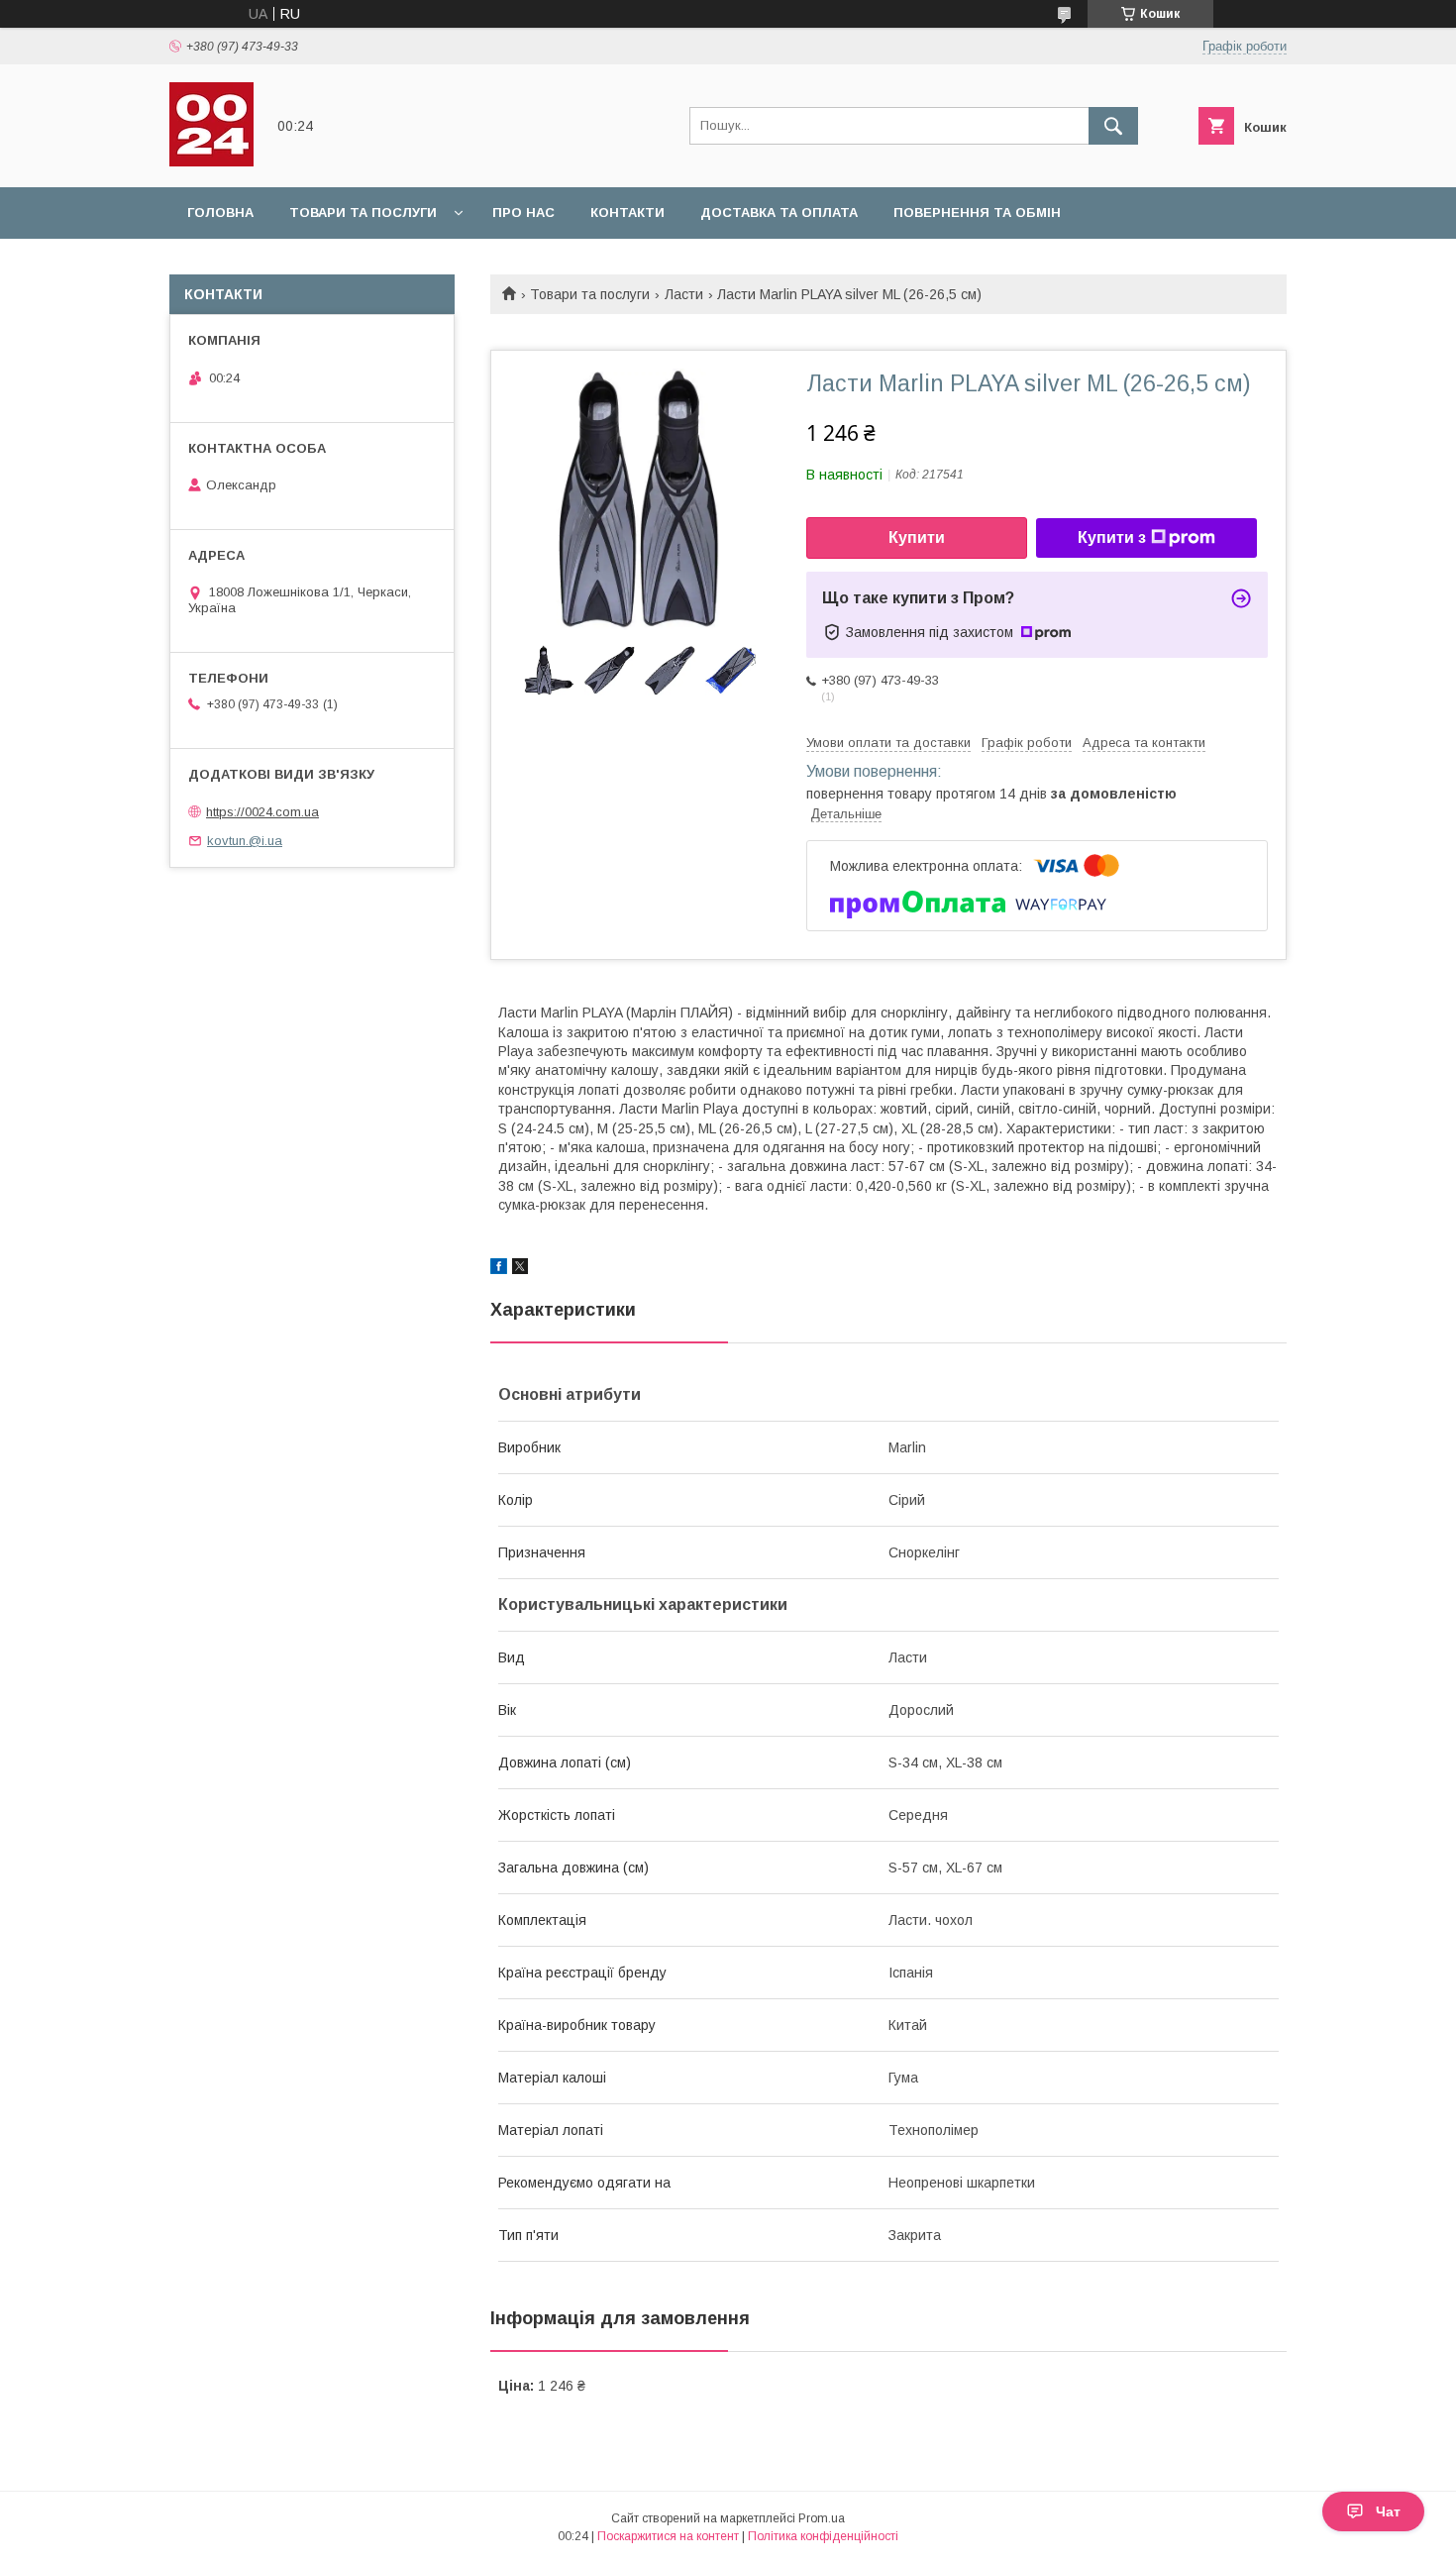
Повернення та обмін (977, 213)
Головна (220, 213)
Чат (1388, 2511)
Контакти (627, 213)
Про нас (523, 213)
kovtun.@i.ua (245, 841)
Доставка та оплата (779, 213)
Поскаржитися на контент (668, 2536)
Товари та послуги (363, 213)
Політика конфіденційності (823, 2536)
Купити (917, 537)
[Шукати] (1113, 126)
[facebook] (499, 1269)
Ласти (684, 294)
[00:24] (211, 161)
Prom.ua (822, 2518)
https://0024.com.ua (262, 812)
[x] (520, 1269)
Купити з (1112, 537)
